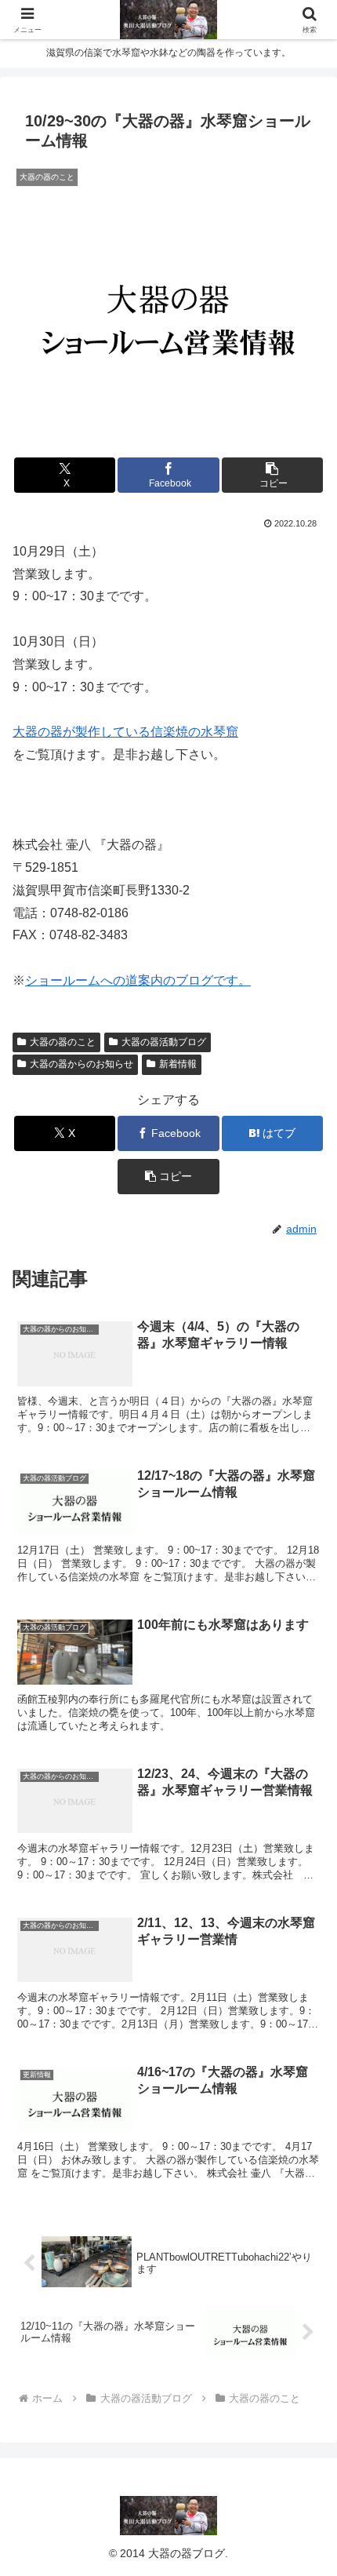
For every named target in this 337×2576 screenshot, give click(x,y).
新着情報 (178, 1064)
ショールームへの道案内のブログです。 (138, 980)
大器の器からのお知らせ (82, 1064)
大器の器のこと (63, 1042)
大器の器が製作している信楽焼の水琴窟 (125, 732)
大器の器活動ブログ (164, 1042)
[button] (272, 475)
